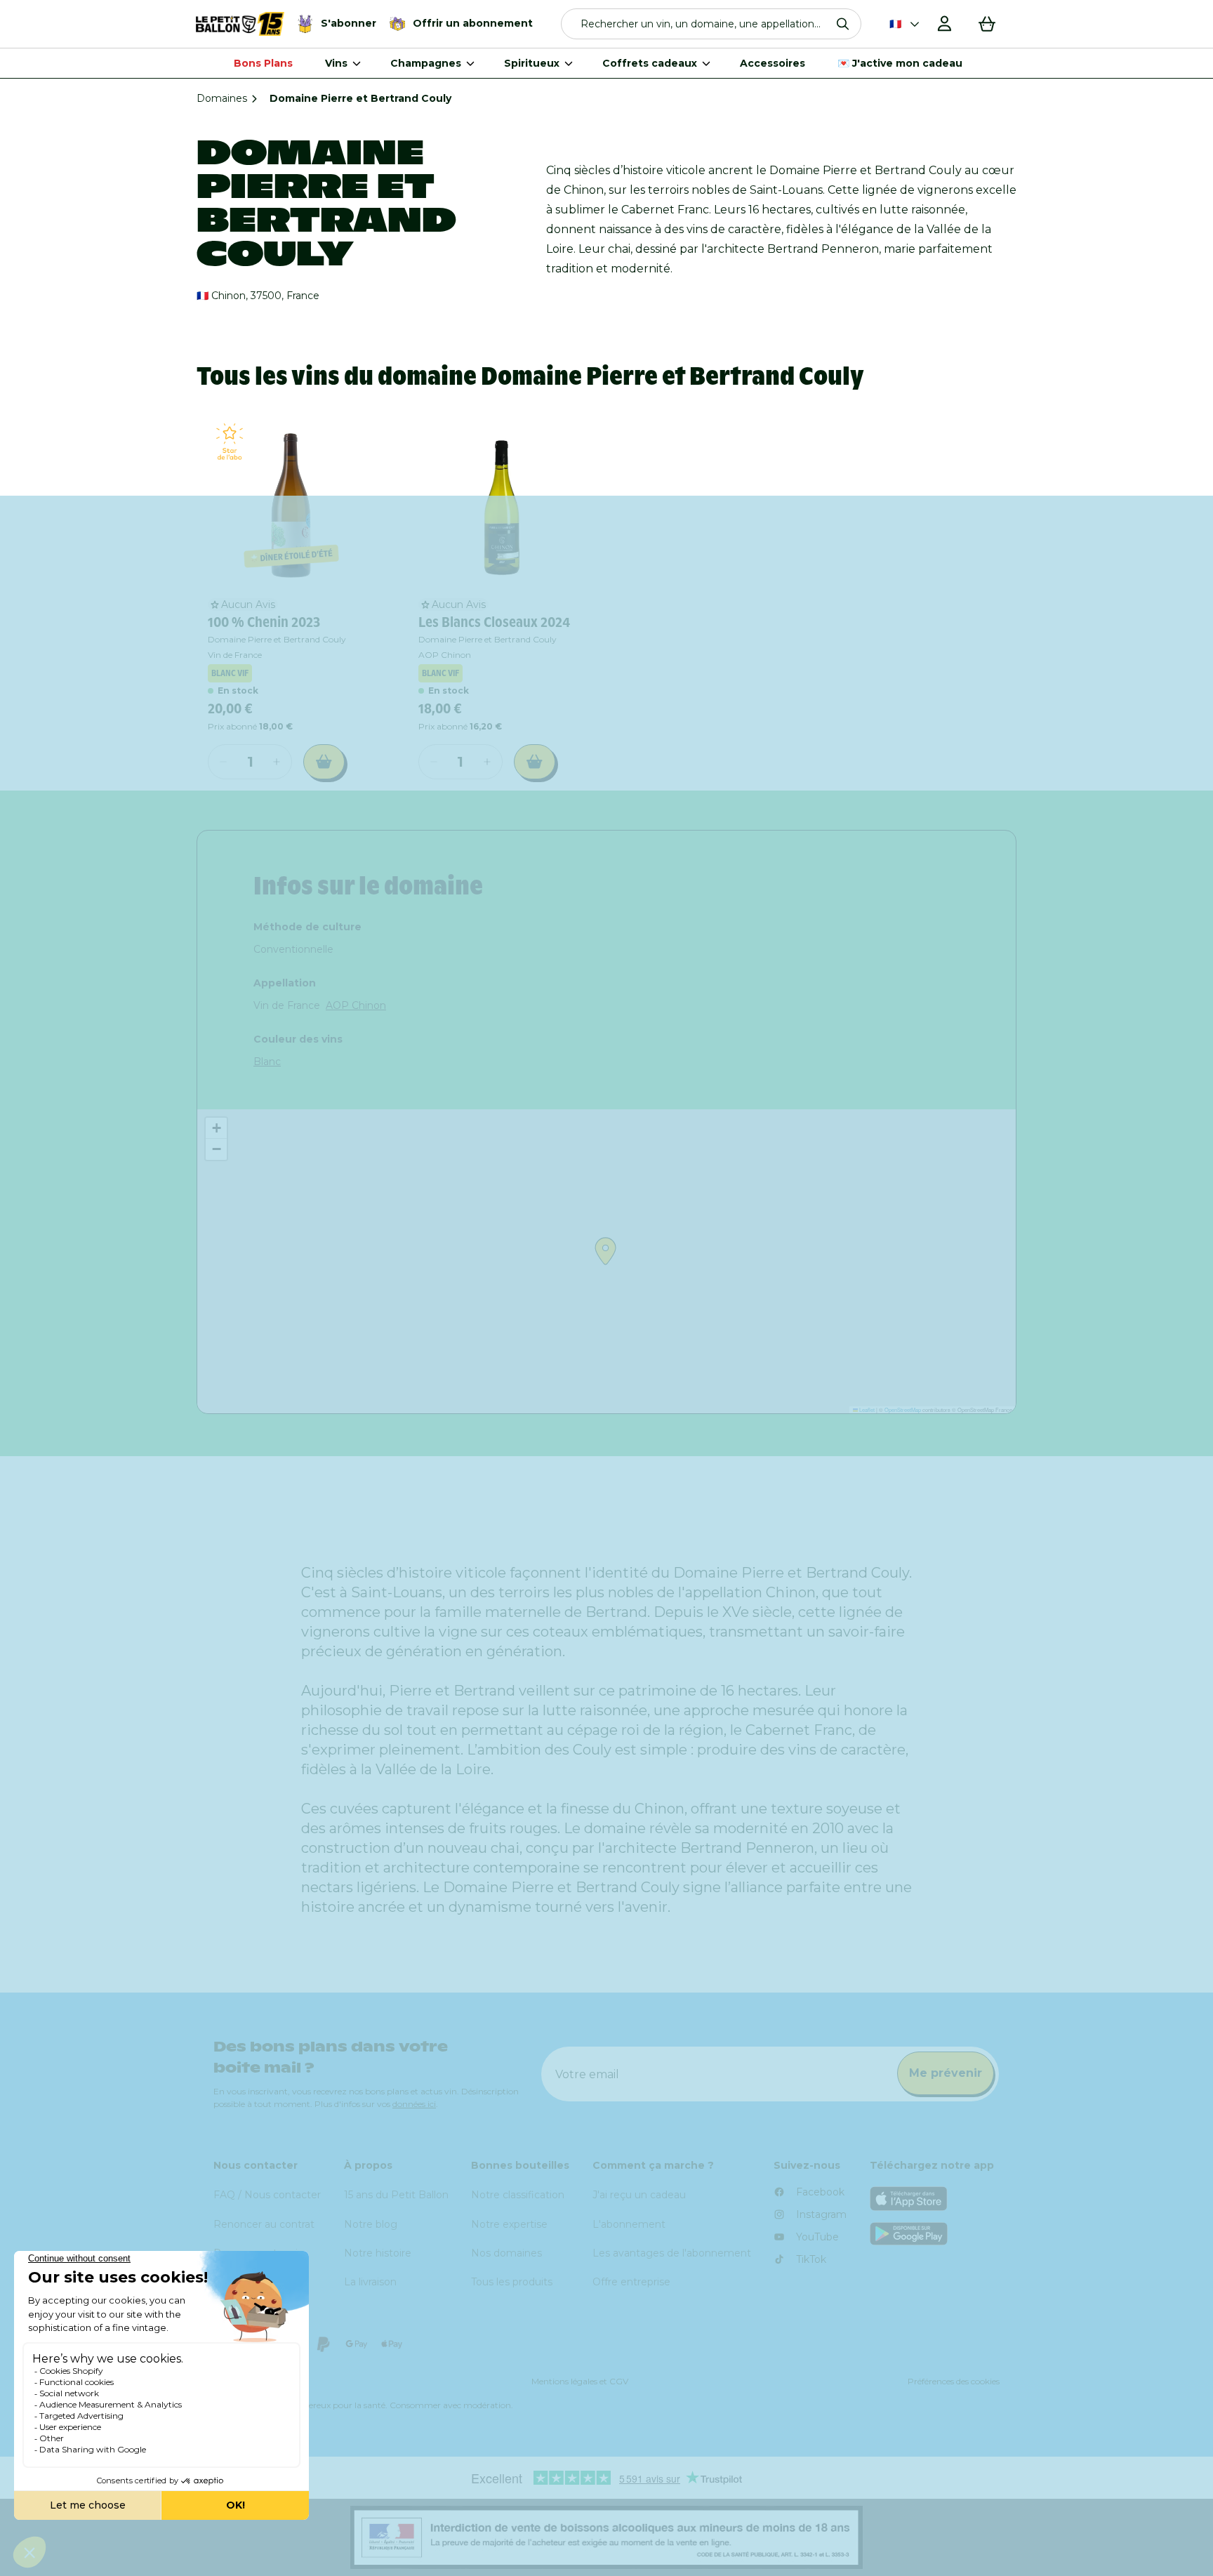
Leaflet (866, 1409)
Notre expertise (509, 2224)
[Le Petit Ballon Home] (240, 24)
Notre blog (371, 2224)
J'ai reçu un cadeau (639, 2195)
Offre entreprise (631, 2282)
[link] (291, 503)
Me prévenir (946, 2073)
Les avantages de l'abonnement (672, 2253)
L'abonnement (629, 2224)
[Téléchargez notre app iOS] (935, 2199)
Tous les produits (512, 2282)
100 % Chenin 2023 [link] (264, 622)
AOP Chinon (356, 1005)
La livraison (370, 2282)
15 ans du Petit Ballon (396, 2195)
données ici (414, 2104)
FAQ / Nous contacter (267, 2195)
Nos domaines (506, 2253)
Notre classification (518, 2195)
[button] (711, 24)
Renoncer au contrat (264, 2224)
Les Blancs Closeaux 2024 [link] (494, 622)
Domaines (222, 98)
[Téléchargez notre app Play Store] (935, 2234)
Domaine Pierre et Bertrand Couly (277, 639)
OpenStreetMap (903, 1409)
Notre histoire (378, 2253)
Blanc (267, 1062)
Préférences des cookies (954, 2381)
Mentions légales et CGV (580, 2381)
